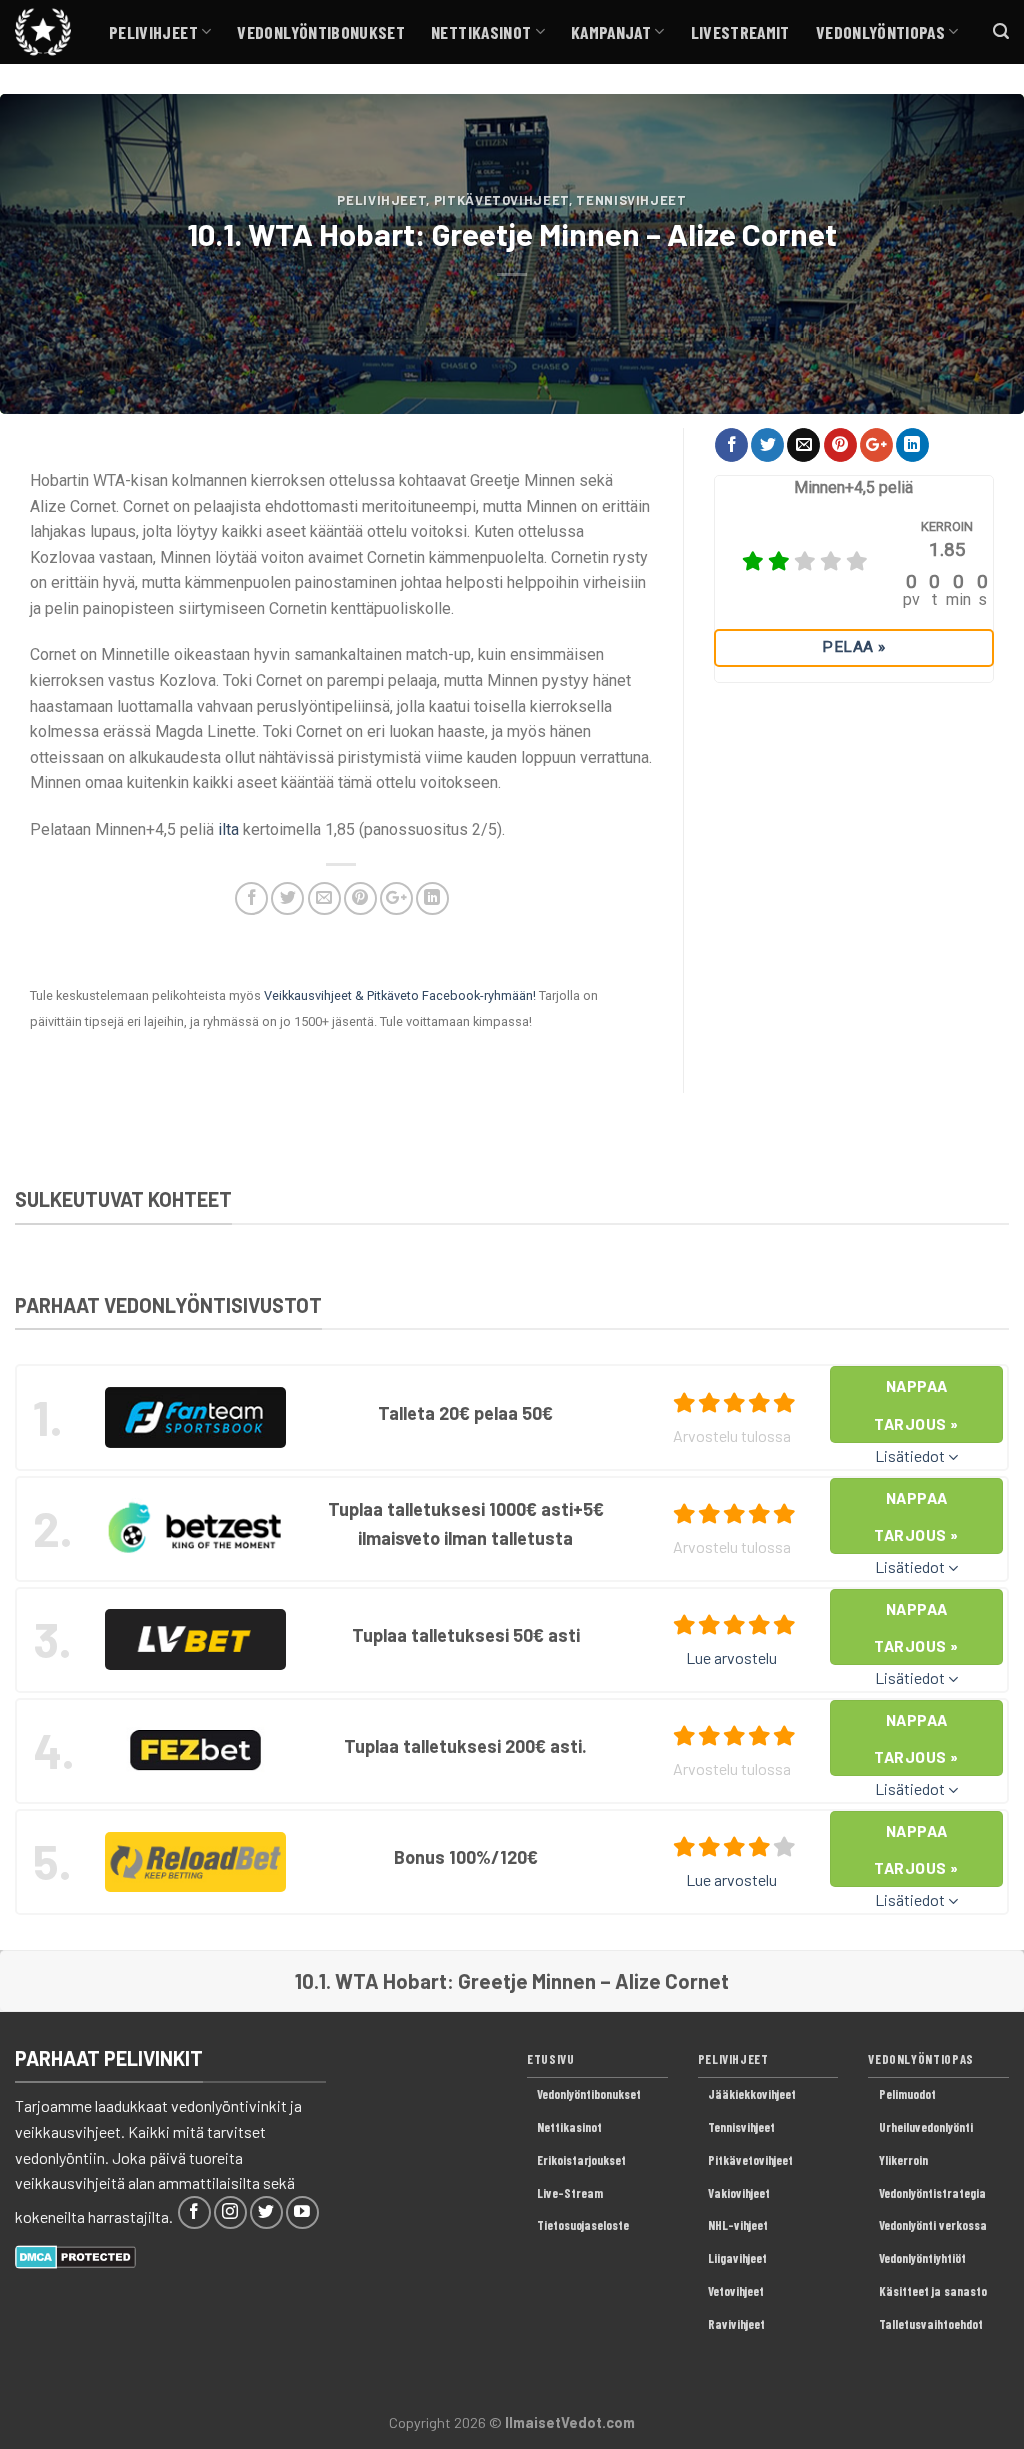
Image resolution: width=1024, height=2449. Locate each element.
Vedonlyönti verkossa (933, 2225)
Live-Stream (570, 2193)
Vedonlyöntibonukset (321, 32)
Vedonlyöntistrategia (932, 2193)
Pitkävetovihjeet (501, 200)
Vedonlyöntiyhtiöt (922, 2258)
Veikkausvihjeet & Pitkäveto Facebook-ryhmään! (400, 995)
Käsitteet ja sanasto (933, 2291)
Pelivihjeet (153, 32)
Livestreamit (740, 32)
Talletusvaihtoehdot (931, 2324)
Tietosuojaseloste (583, 2225)
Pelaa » (853, 647)
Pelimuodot (907, 2094)
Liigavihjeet (737, 2258)
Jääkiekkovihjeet (752, 2094)
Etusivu (550, 2059)
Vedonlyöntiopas (880, 32)
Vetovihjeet (736, 2291)
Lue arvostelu (731, 1657)
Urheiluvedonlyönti (926, 2127)
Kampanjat (611, 32)
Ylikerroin (903, 2160)
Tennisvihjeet (631, 200)
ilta (228, 829)
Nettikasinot (481, 32)
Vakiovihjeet (739, 2193)
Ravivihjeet (736, 2324)
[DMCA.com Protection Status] (75, 2254)
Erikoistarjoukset (581, 2160)
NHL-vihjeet (738, 2225)
